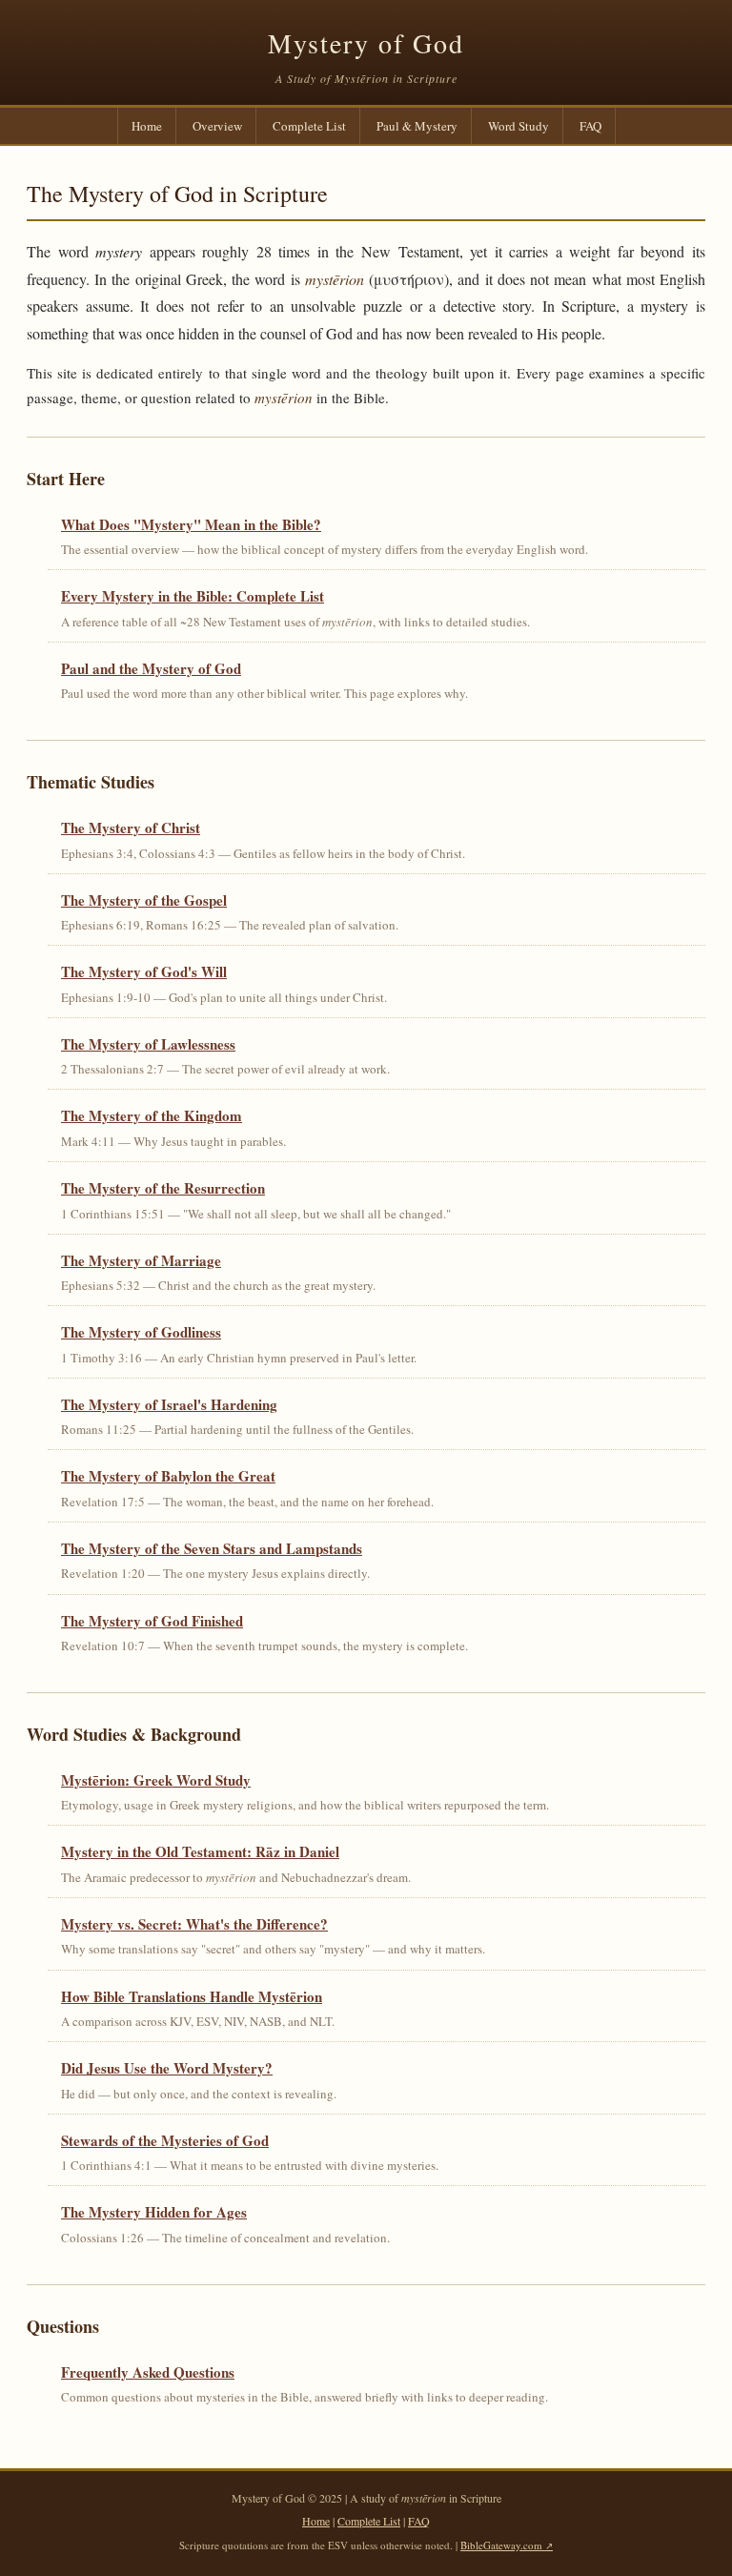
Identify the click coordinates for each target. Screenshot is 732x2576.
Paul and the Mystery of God (151, 668)
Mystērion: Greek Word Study (156, 1780)
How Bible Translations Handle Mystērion (192, 1996)
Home (147, 126)
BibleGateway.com (501, 2545)
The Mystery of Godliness (141, 1332)
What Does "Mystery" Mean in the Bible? (191, 524)
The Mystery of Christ (131, 828)
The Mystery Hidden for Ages (154, 2212)
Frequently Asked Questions (148, 2372)
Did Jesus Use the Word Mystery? (167, 2068)
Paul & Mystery (417, 126)
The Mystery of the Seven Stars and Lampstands (212, 1548)
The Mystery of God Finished (152, 1621)
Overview (217, 126)
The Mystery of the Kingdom (152, 1115)
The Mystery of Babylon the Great (168, 1476)
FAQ (590, 126)
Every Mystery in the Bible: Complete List (193, 596)
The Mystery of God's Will (144, 971)
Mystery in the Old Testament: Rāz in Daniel (200, 1851)
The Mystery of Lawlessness (148, 1044)
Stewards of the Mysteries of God (165, 2140)
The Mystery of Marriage (141, 1260)
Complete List (309, 126)
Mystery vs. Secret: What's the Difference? (194, 1924)
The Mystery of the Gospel (144, 900)
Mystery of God (366, 43)
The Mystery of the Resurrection (163, 1188)
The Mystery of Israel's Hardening (169, 1404)
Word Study (518, 126)
